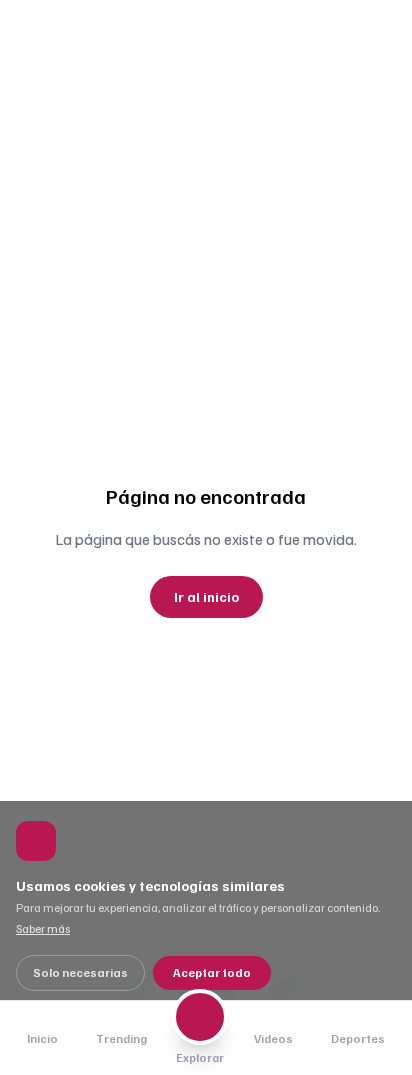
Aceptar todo (212, 972)
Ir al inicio (206, 596)
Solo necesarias (80, 972)
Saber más (43, 928)
